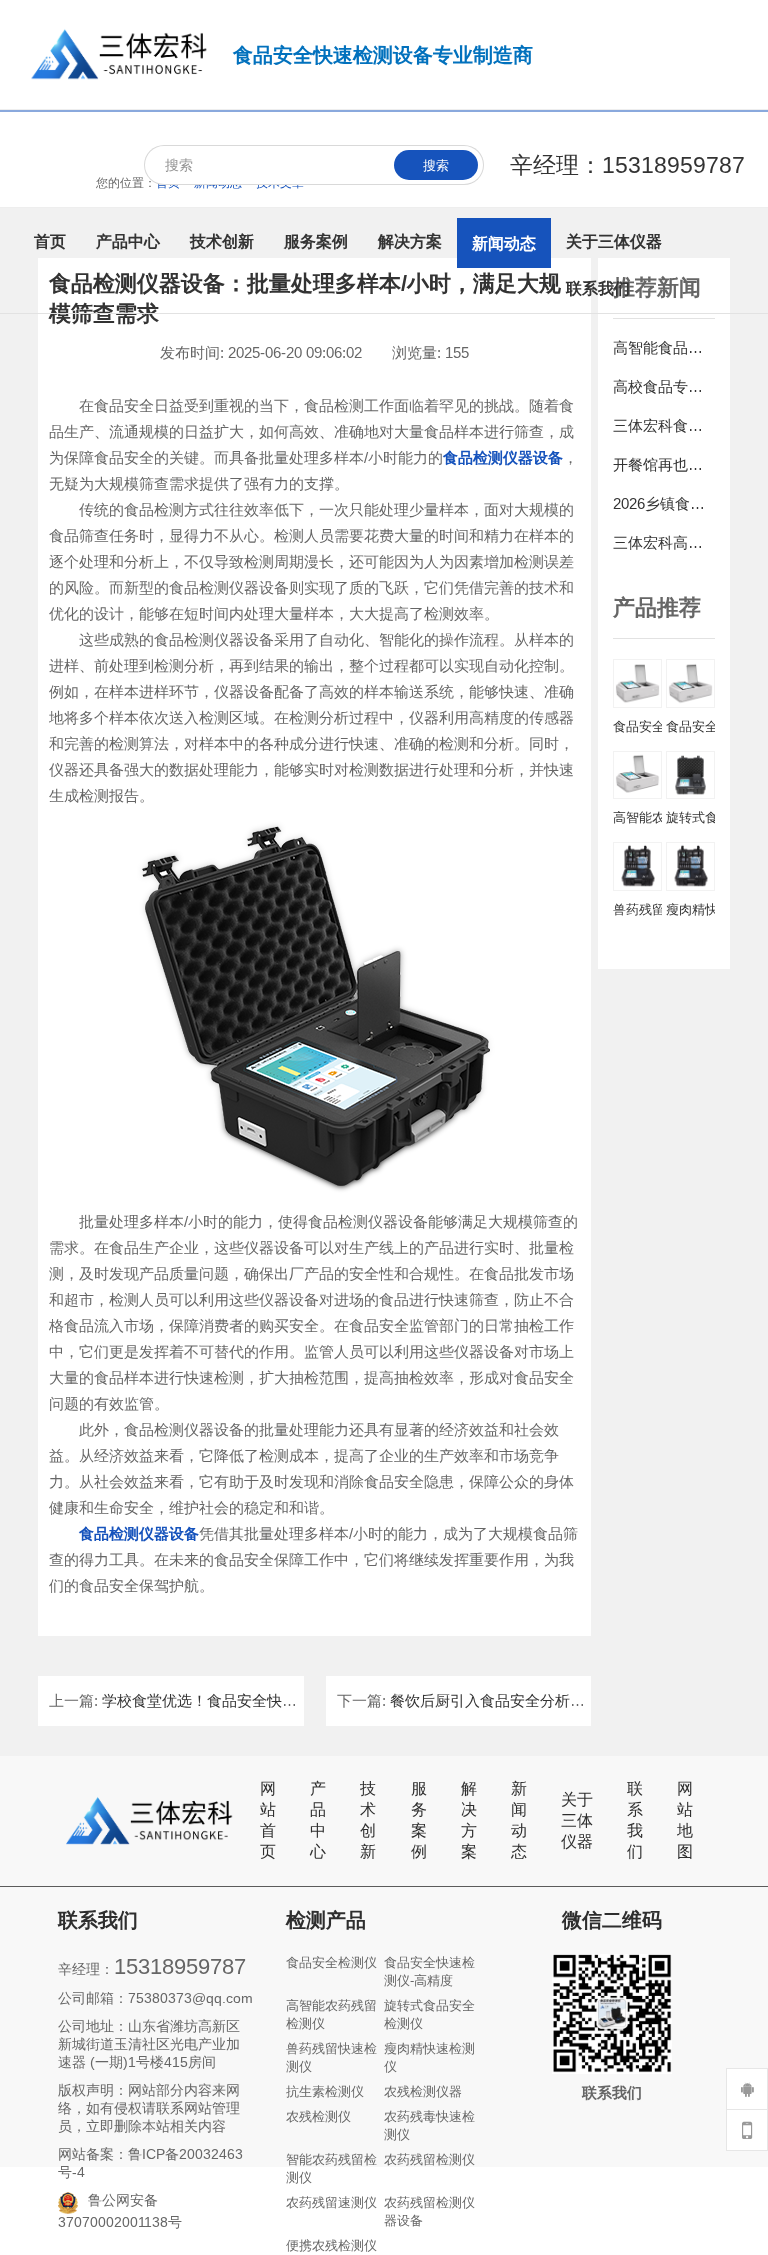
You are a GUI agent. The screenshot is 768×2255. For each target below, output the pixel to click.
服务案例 (419, 1820)
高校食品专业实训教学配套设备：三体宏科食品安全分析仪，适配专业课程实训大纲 (663, 386)
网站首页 (268, 1820)
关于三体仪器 (577, 1820)
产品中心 (318, 1820)
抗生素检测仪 (325, 2091)
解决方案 (469, 1820)
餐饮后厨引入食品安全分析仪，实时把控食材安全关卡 (570, 1700)
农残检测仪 (318, 2116)
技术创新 (368, 1820)
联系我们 (635, 1820)
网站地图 (685, 1820)
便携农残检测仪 (331, 2245)
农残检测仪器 (423, 2091)
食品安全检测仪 (331, 1962)
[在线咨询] (747, 2089)
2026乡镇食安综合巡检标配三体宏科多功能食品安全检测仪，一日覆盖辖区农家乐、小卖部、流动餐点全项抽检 (663, 503)
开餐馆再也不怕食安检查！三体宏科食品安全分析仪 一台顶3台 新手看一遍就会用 (663, 464)
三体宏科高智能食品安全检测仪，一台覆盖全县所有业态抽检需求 (663, 542)
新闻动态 (519, 1820)
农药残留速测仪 (331, 2202)
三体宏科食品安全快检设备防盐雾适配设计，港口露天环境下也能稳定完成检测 (663, 425)
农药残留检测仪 (429, 2159)
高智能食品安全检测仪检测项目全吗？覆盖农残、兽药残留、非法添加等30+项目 (663, 347)
